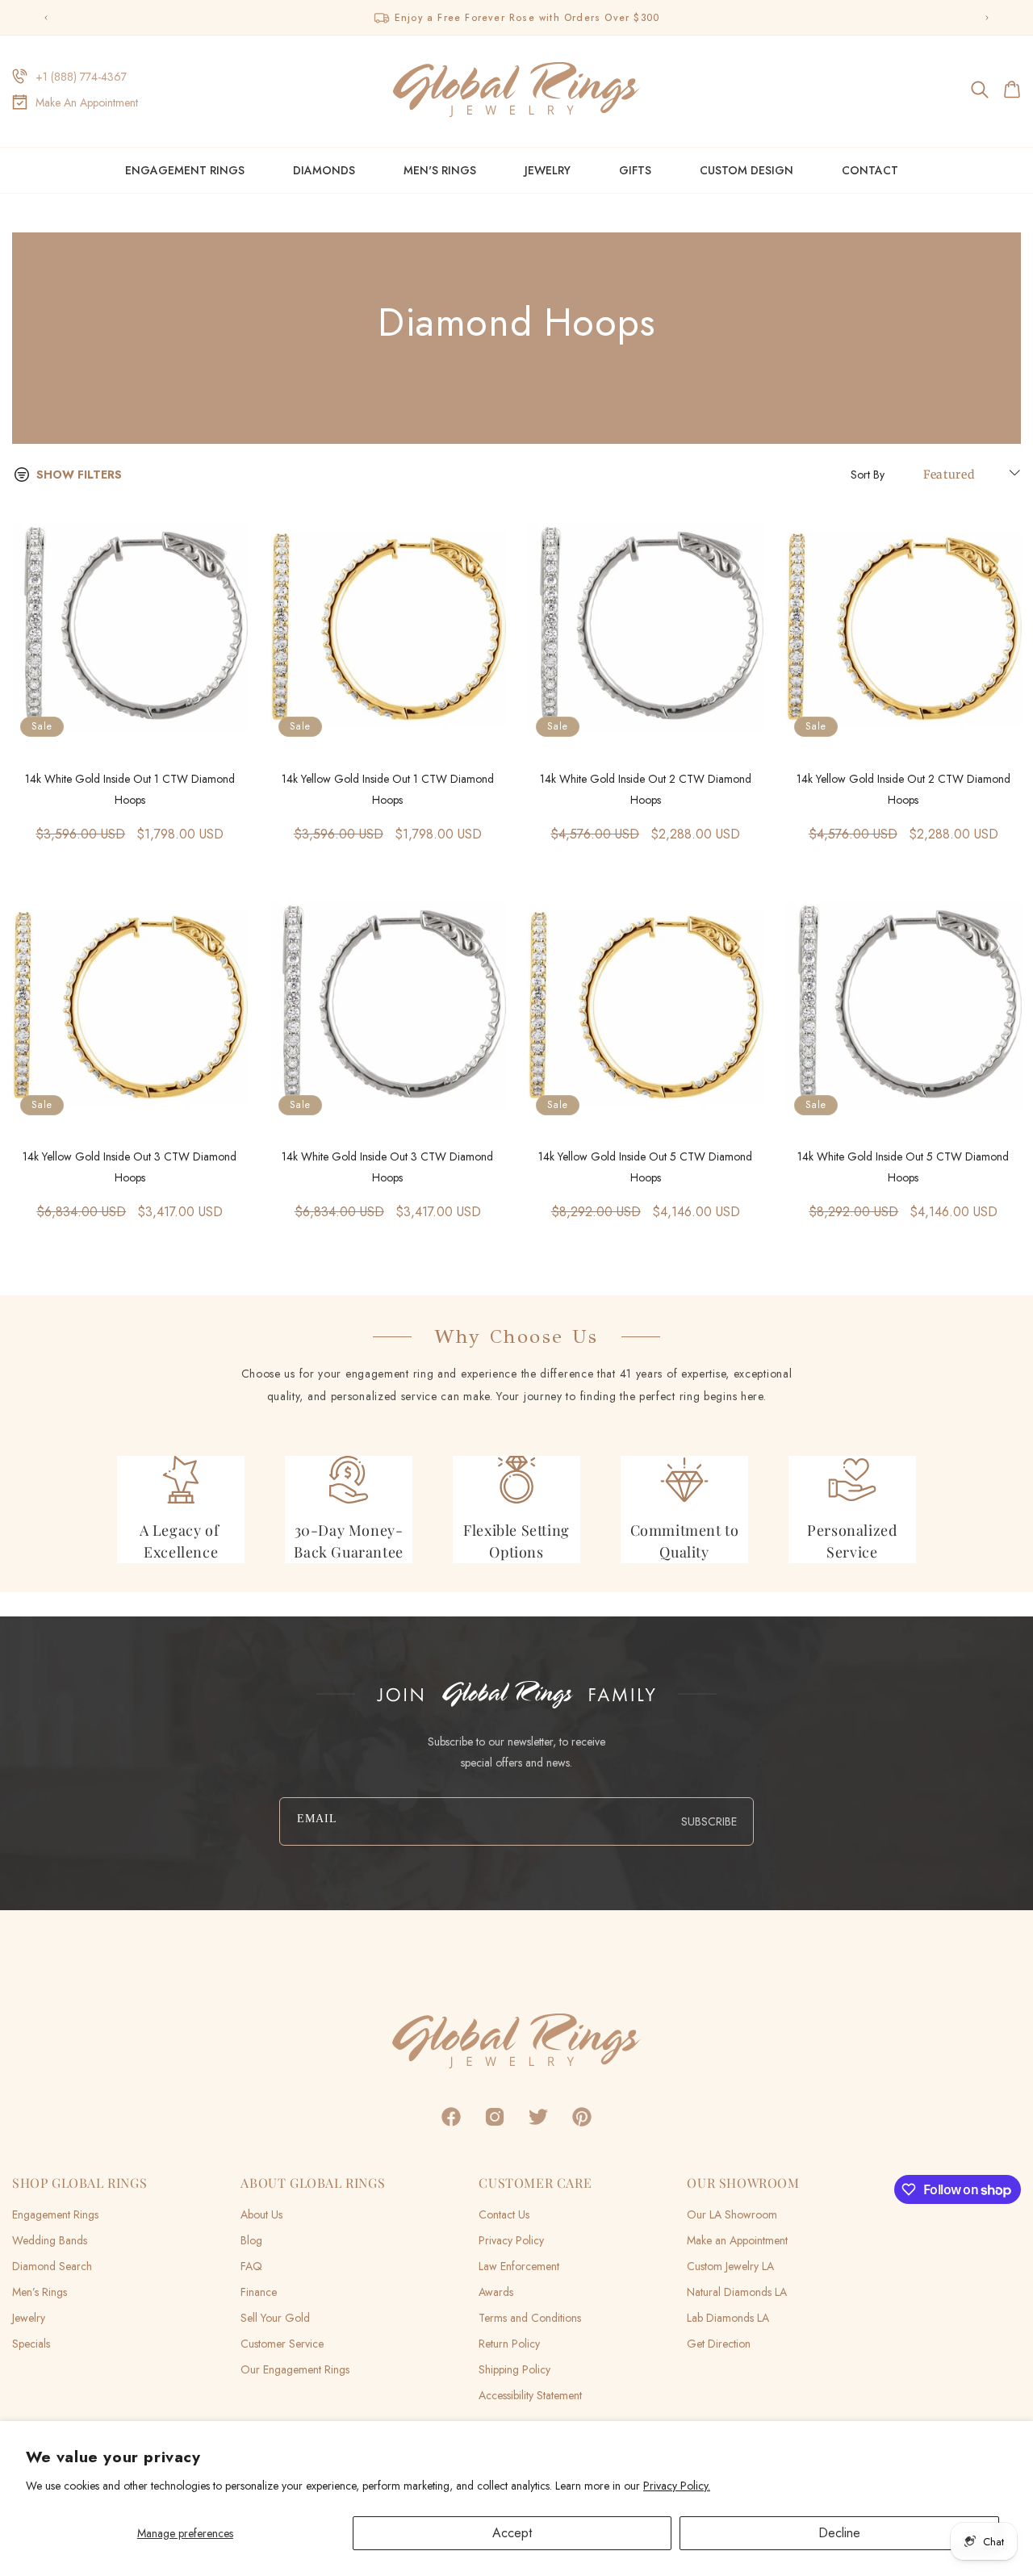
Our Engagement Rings (295, 2369)
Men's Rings (440, 170)
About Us (261, 2214)
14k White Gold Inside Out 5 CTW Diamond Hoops (903, 1167)
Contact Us (504, 2214)
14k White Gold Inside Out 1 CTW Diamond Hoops (130, 789)
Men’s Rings (40, 2292)
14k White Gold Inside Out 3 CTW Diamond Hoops (387, 1167)
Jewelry (548, 170)
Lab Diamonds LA (728, 2318)
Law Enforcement (519, 2266)
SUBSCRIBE (709, 1821)
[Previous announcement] (46, 18)
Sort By (868, 475)
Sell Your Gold (275, 2318)
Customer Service (282, 2344)
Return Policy (509, 2344)
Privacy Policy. (677, 2486)
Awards (496, 2292)
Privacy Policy (511, 2240)
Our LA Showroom (732, 2214)
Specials (31, 2344)
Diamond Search (52, 2266)
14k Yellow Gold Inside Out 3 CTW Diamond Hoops (130, 1167)
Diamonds (324, 170)
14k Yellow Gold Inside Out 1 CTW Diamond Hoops (388, 789)
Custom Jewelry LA (730, 2266)
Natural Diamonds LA (737, 2292)
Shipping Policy (514, 2369)
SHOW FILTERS (79, 475)
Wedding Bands (50, 2240)
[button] (981, 90)
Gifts (635, 170)
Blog (251, 2240)
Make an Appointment (737, 2240)
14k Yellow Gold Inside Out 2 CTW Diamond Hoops (903, 789)
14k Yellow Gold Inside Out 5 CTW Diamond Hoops (645, 1167)
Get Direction (719, 2344)
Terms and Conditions (530, 2318)
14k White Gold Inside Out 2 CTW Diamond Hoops (646, 789)
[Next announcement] (987, 18)
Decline (839, 2533)
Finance (259, 2292)
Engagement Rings (185, 170)
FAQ (251, 2266)
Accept (512, 2533)
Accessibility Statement (530, 2395)
